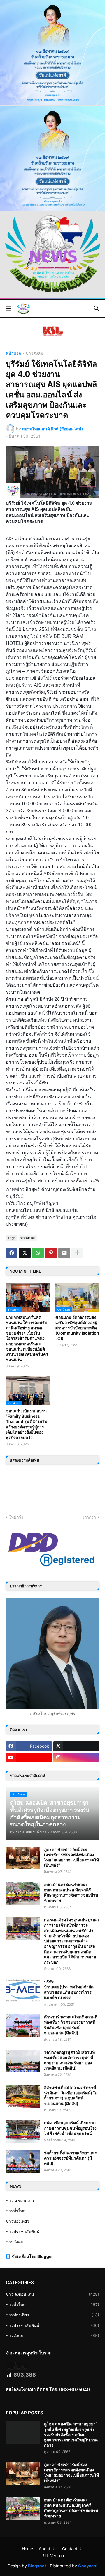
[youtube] (29, 1758)
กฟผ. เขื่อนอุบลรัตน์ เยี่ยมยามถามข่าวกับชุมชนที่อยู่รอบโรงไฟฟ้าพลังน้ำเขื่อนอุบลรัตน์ (70, 2128)
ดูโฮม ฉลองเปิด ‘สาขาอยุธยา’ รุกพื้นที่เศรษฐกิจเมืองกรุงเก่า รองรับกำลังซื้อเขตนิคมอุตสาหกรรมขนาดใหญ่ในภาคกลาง (71, 2434)
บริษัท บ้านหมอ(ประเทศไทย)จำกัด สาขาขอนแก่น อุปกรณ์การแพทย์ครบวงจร (69, 1990)
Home (27, 2549)
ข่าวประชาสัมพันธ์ (23, 2232)
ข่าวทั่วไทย (16, 2211)
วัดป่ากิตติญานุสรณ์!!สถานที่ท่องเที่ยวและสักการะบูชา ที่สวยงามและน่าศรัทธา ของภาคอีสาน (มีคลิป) (69, 2060)
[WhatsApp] (38, 1253)
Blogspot (37, 2566)
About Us (48, 2549)
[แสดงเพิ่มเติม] (77, 1253)
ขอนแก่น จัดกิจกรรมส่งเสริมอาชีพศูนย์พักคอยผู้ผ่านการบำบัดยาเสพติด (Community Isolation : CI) (77, 1328)
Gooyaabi (88, 2566)
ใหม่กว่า (16, 1517)
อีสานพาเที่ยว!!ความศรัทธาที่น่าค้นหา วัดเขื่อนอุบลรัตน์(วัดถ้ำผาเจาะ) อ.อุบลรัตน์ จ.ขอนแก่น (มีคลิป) (71, 2095)
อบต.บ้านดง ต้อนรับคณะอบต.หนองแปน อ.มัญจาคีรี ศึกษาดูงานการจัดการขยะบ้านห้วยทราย (71, 1892)
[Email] (64, 1253)
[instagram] (76, 1758)
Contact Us (73, 2549)
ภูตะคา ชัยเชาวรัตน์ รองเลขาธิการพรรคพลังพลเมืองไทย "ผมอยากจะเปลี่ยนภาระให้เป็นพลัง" (71, 1857)
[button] (8, 309)
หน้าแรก (13, 353)
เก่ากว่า (89, 1517)
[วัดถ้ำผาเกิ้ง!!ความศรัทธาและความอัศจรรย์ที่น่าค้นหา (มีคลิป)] (23, 2162)
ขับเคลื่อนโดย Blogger (32, 2256)
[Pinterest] (51, 1253)
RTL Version (53, 2556)
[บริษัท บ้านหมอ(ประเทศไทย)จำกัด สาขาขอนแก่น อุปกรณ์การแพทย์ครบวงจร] (23, 1990)
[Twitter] (25, 1253)
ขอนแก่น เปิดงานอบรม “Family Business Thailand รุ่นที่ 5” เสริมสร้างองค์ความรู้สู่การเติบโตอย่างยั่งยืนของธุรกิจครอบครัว (27, 1424)
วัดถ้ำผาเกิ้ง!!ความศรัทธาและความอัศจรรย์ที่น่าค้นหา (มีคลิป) (71, 2158)
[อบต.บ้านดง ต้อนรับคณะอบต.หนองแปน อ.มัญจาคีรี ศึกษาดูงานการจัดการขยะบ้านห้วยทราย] (23, 1893)
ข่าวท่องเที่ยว (17, 2221)
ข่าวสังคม (34, 353)
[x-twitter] (76, 1746)
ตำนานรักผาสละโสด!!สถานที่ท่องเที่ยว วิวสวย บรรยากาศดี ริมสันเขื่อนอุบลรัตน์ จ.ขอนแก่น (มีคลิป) (71, 2025)
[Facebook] (12, 1253)
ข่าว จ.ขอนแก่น (20, 2201)
